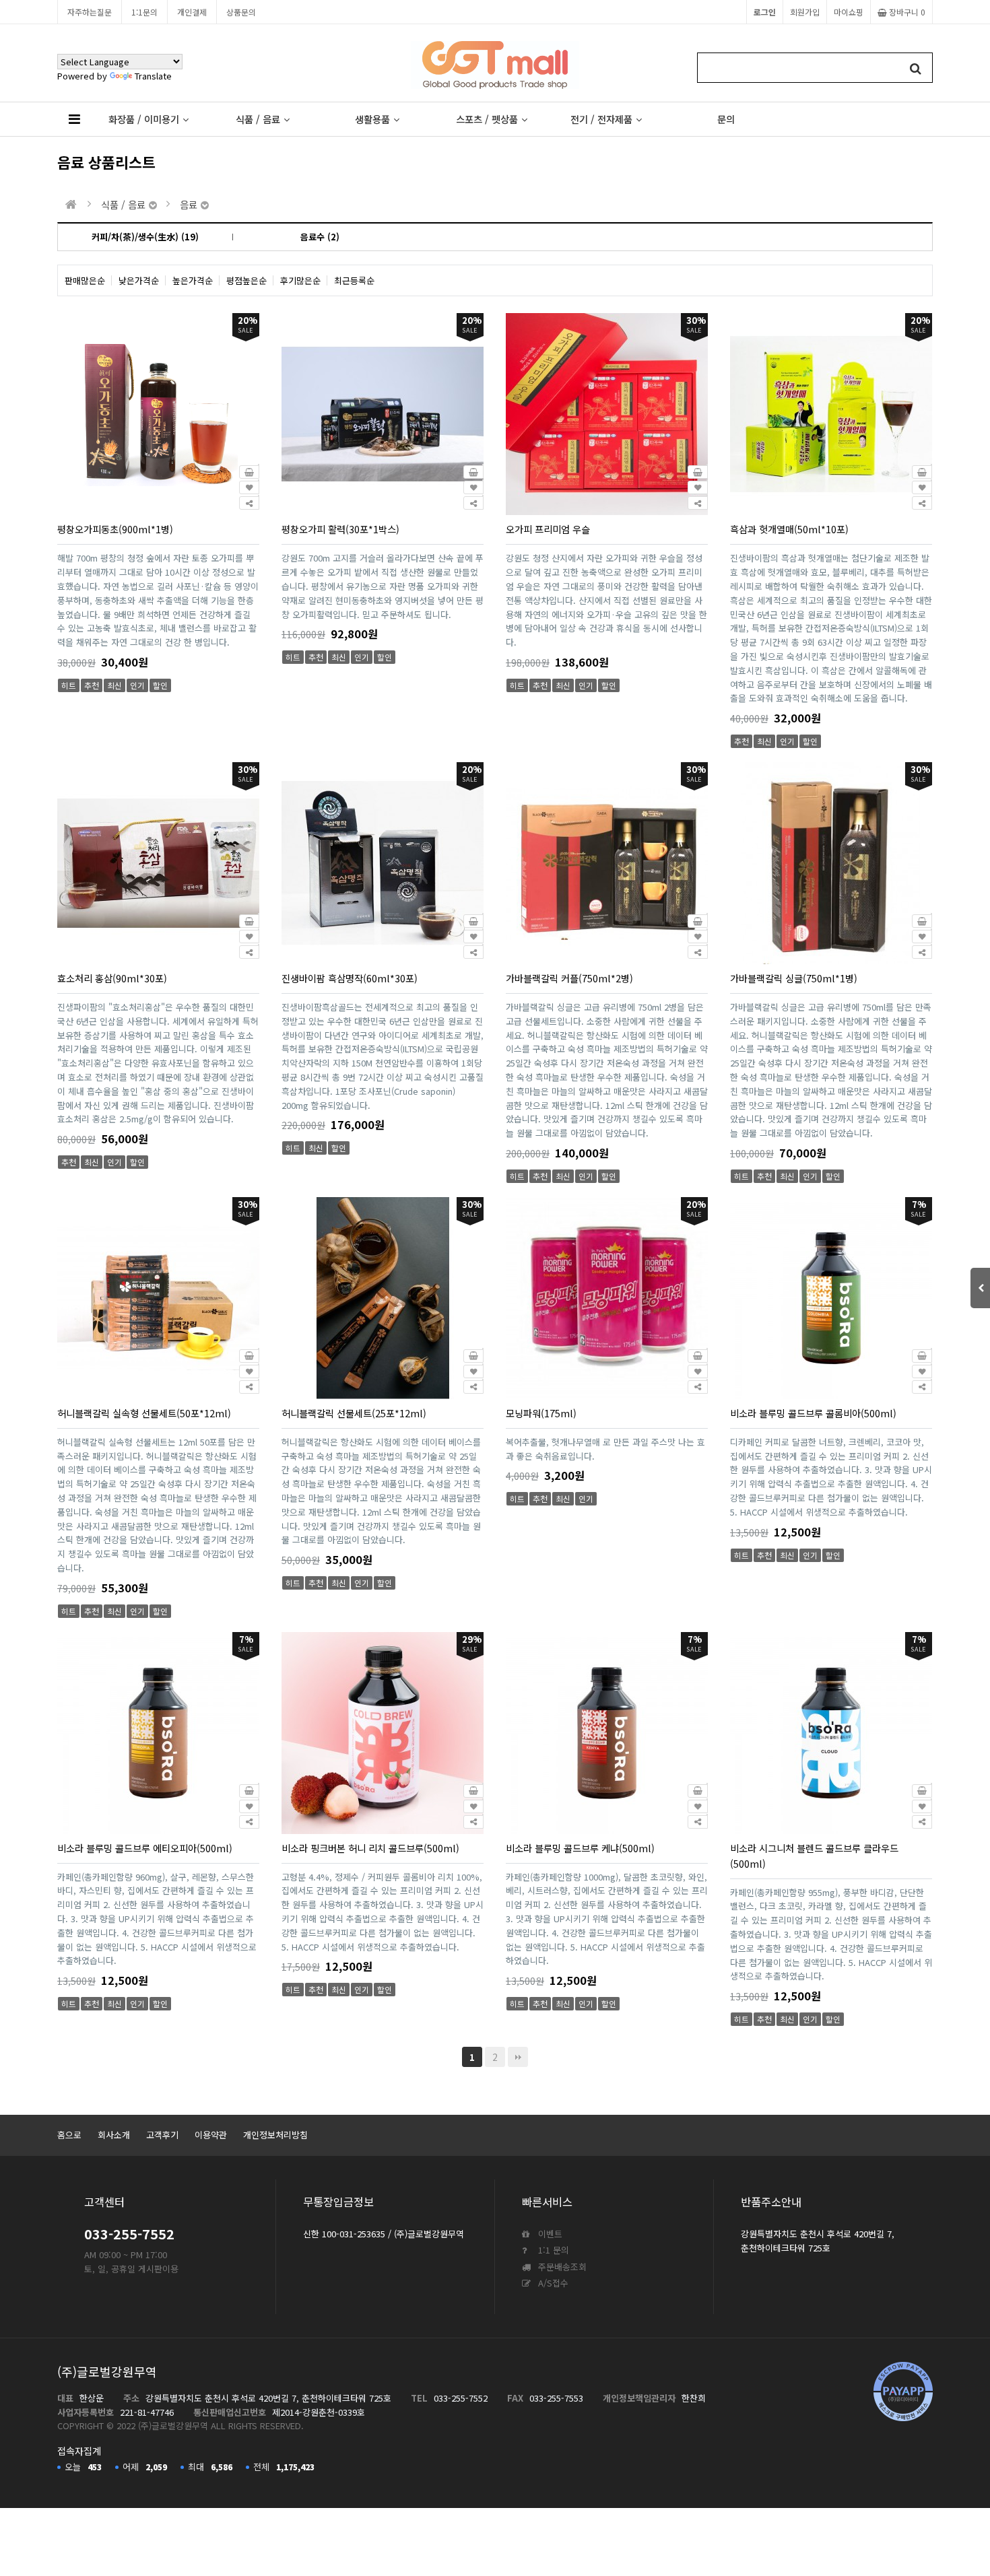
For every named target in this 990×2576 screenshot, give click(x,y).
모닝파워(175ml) (541, 1413)
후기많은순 (300, 280)
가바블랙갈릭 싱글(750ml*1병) (794, 978)
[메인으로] (71, 204)
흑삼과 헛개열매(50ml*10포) (789, 529)
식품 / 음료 (258, 119)
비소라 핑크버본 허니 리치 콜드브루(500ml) (370, 1848)
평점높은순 (246, 280)
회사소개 (114, 2135)
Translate (153, 76)
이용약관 (211, 2135)
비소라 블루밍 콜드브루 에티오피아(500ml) (145, 1848)
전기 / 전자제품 (601, 119)
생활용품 (372, 119)
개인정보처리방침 (275, 2135)
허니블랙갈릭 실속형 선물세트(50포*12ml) (144, 1413)
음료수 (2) (320, 237)
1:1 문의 (552, 2250)
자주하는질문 (90, 12)
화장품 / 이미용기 (144, 119)
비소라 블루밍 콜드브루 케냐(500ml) (580, 1848)
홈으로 (69, 2135)
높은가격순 (193, 280)
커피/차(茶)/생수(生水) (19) (145, 237)
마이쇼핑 (849, 12)
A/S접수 (552, 2283)
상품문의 (241, 12)
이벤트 (549, 2234)
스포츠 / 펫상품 (487, 119)
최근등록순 (354, 280)
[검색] (916, 68)
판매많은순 (85, 280)
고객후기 (162, 2135)
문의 (726, 119)
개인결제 (192, 12)
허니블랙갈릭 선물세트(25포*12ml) (354, 1413)
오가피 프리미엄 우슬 (548, 529)
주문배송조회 (561, 2267)
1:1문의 (144, 12)
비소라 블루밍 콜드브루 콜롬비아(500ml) (813, 1413)
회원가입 (805, 12)
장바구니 (906, 12)
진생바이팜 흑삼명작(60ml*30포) (350, 978)
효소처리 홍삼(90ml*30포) (112, 978)
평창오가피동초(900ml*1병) (115, 529)
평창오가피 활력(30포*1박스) (340, 529)
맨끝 (518, 2057)
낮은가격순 (139, 280)
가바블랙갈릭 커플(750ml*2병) (569, 978)
